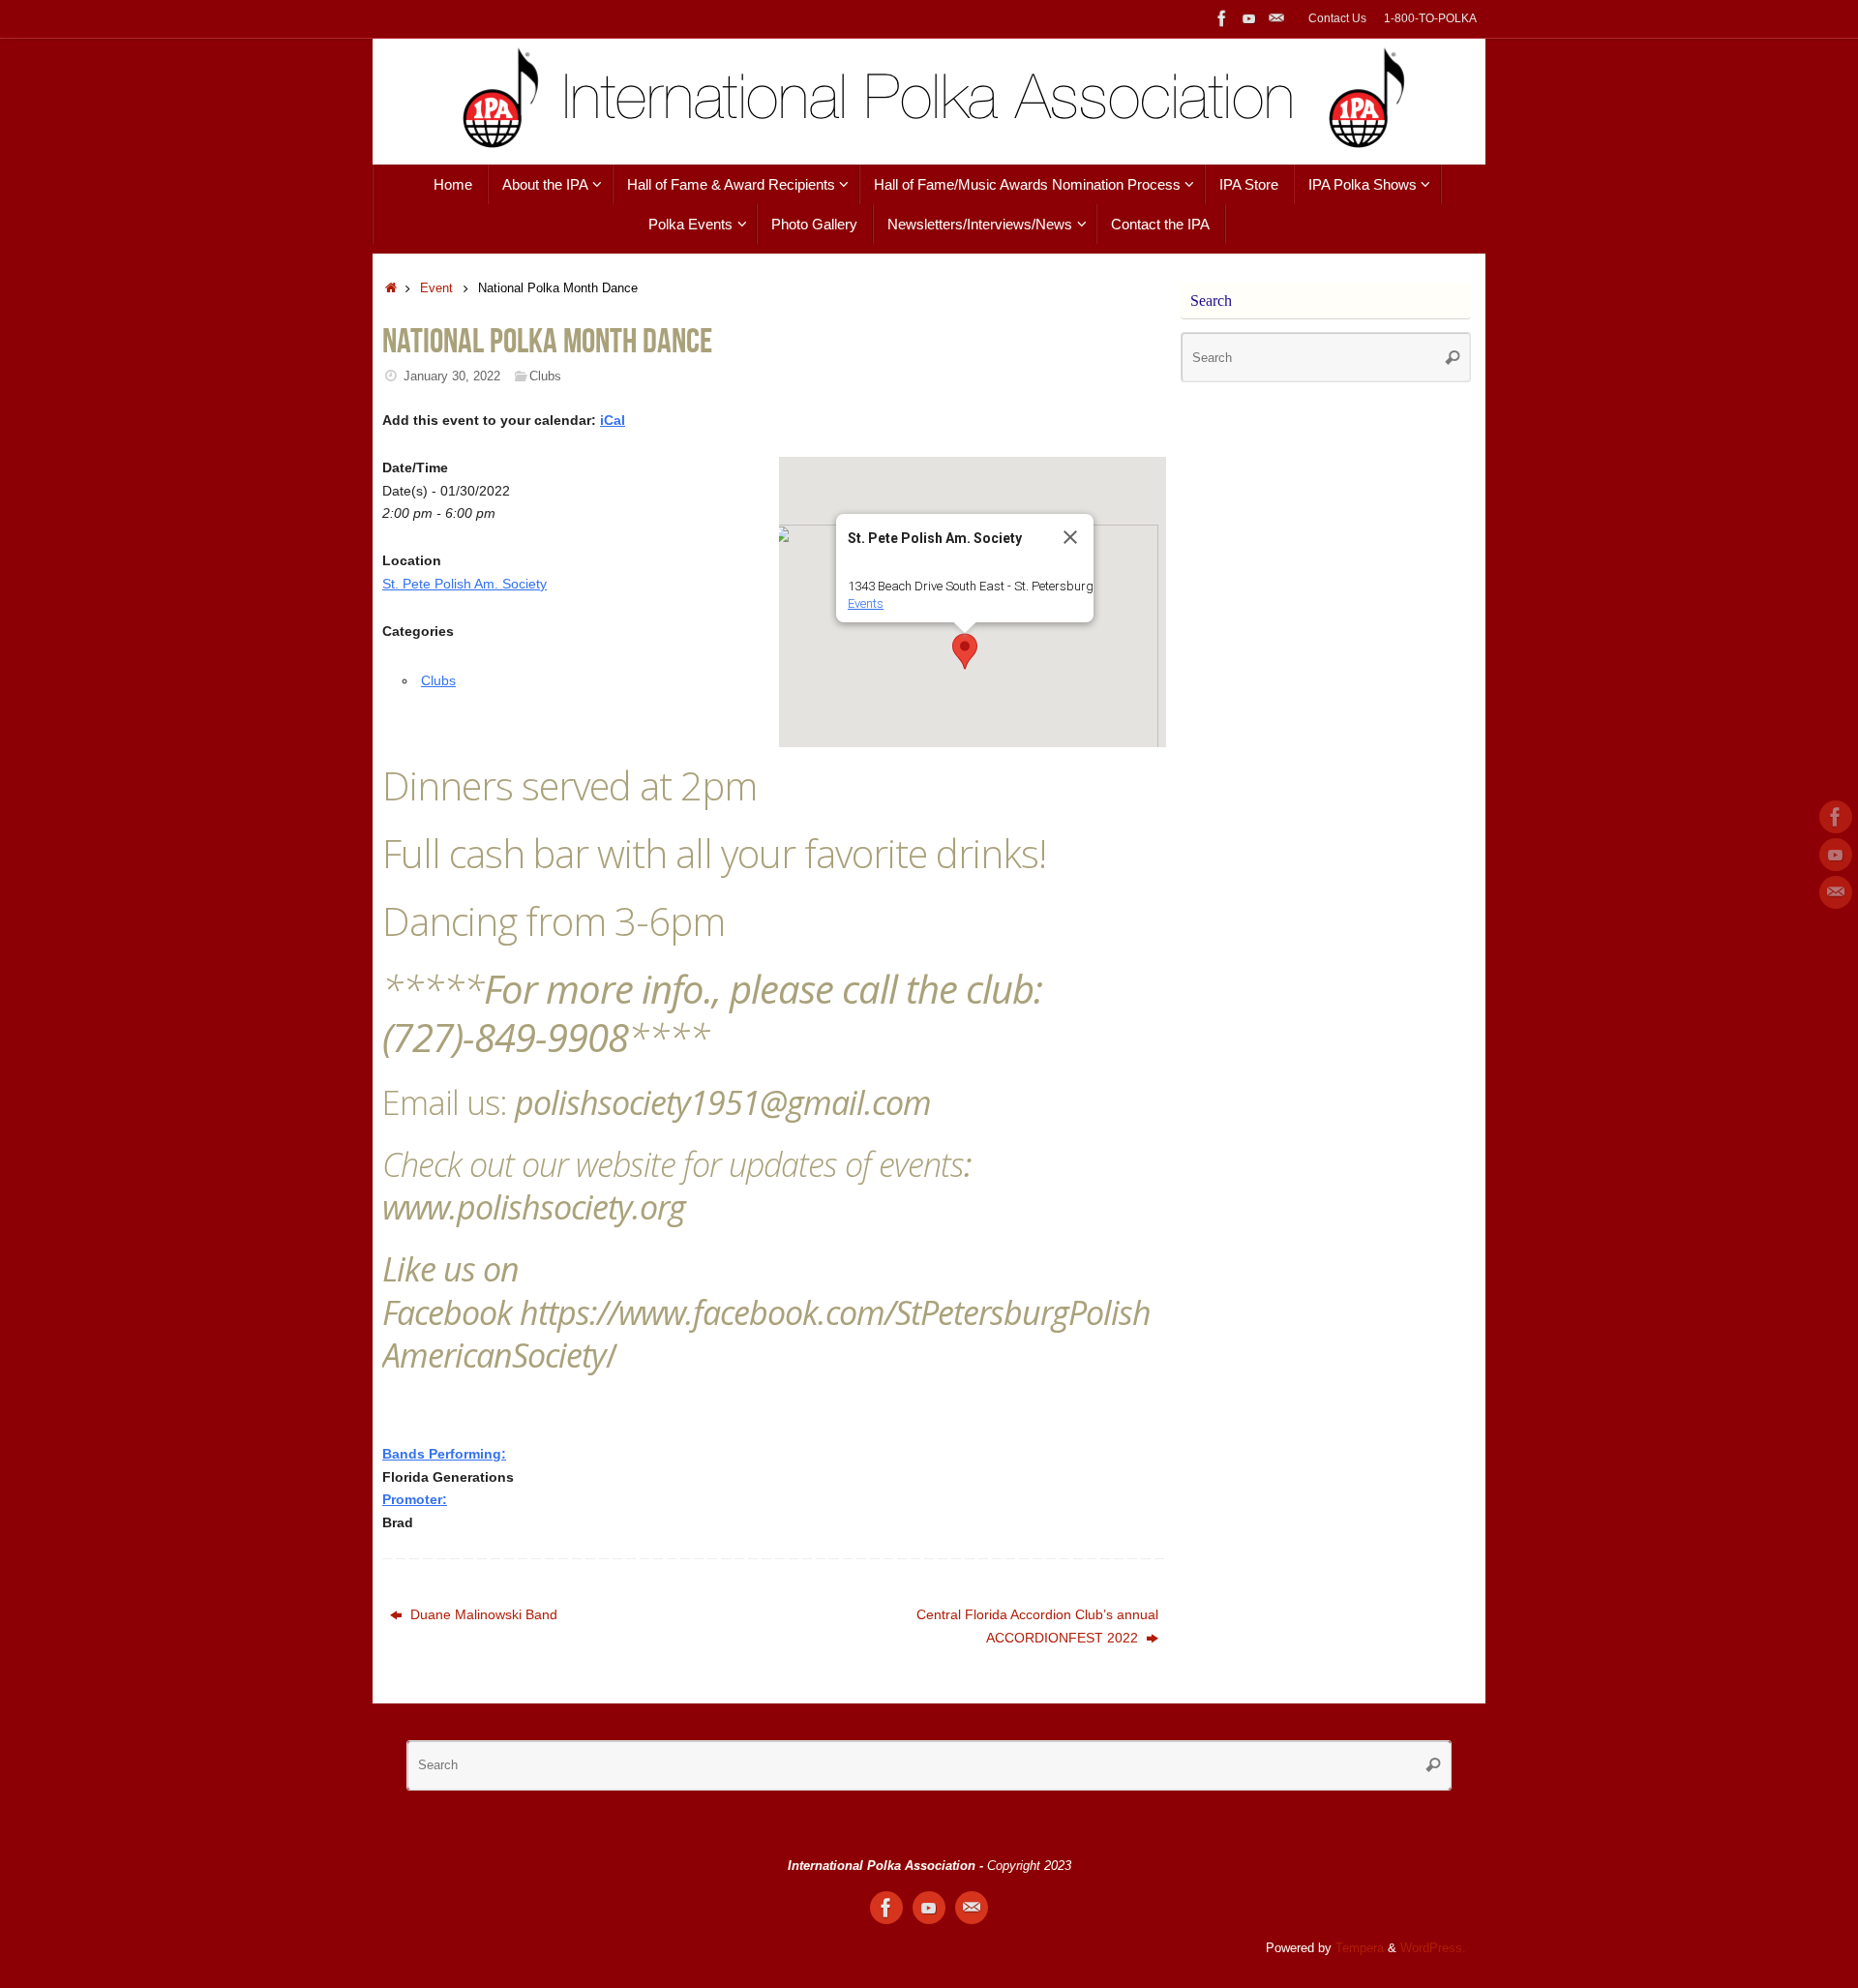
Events (866, 603)
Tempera (1360, 1948)
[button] (965, 651)
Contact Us (1337, 18)
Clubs (545, 377)
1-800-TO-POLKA (1430, 18)
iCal (613, 420)
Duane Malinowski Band (482, 1614)
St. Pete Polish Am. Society (464, 584)
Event (436, 288)
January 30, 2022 (452, 377)
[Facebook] (1222, 18)
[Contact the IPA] (1276, 18)
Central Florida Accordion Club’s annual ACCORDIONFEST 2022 (1037, 1626)
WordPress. (1433, 1948)
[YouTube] (1249, 18)
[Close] (1070, 537)
